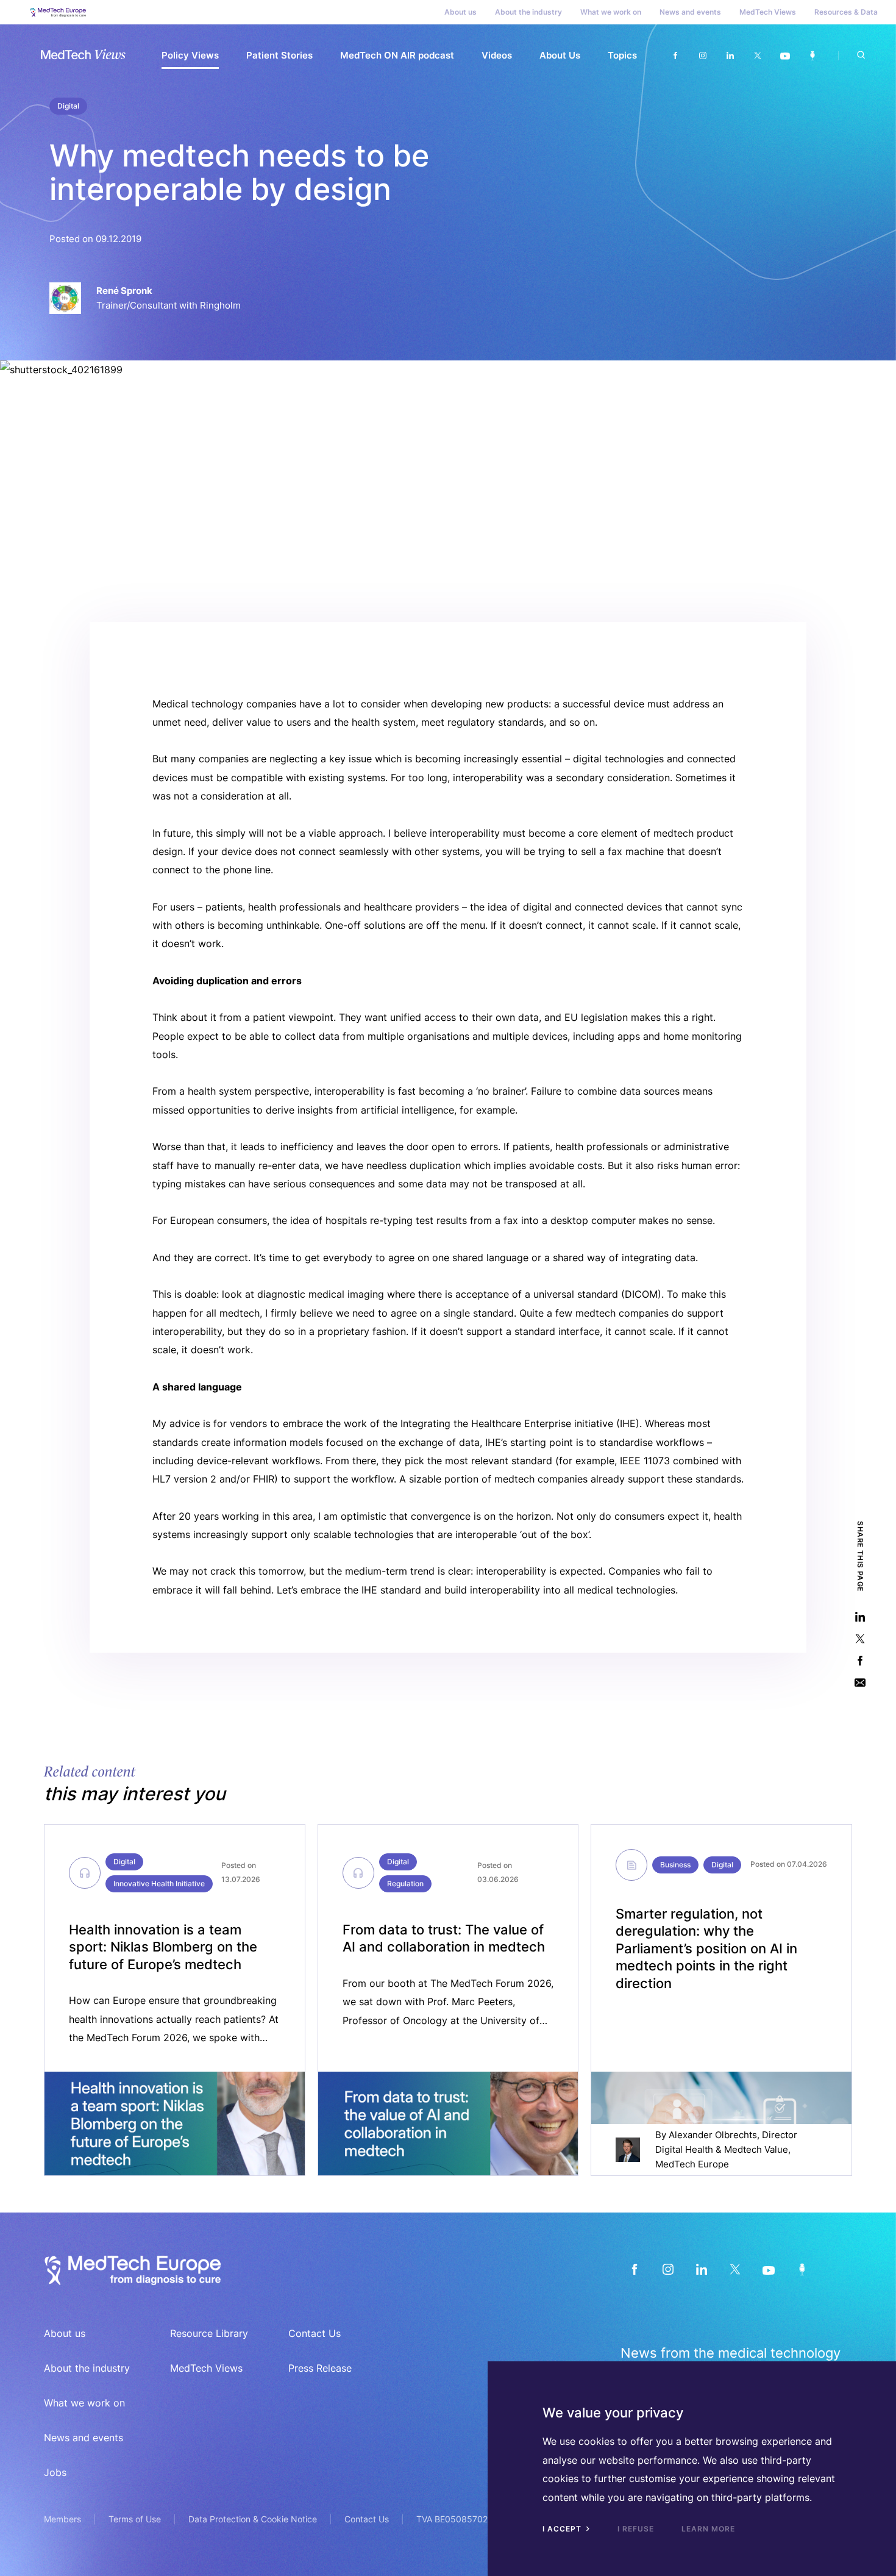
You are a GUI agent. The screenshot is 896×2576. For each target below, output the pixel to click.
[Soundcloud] (812, 56)
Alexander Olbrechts (713, 2135)
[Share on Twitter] (860, 1638)
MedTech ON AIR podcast (397, 55)
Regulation (405, 1884)
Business (675, 1865)
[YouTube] (768, 2269)
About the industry (528, 12)
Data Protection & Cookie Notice (253, 2519)
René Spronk (124, 291)
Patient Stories (279, 55)
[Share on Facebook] (860, 1660)
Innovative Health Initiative (159, 1884)
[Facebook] (675, 56)
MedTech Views (768, 12)
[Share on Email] (860, 1682)
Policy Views (190, 55)
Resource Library (209, 2333)
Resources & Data (846, 12)
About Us (560, 55)
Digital (68, 106)
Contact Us (315, 2333)
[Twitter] (757, 56)
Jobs (55, 2472)
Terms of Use (135, 2519)
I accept (563, 2529)
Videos (497, 55)
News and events (690, 12)
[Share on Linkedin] (860, 1616)
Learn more (708, 2529)
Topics (622, 55)
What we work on (611, 12)
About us (460, 12)
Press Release (320, 2368)
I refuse (636, 2529)
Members (62, 2519)
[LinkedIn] (701, 2269)
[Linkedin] (730, 56)
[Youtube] (785, 56)
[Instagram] (702, 56)
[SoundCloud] (802, 2269)
